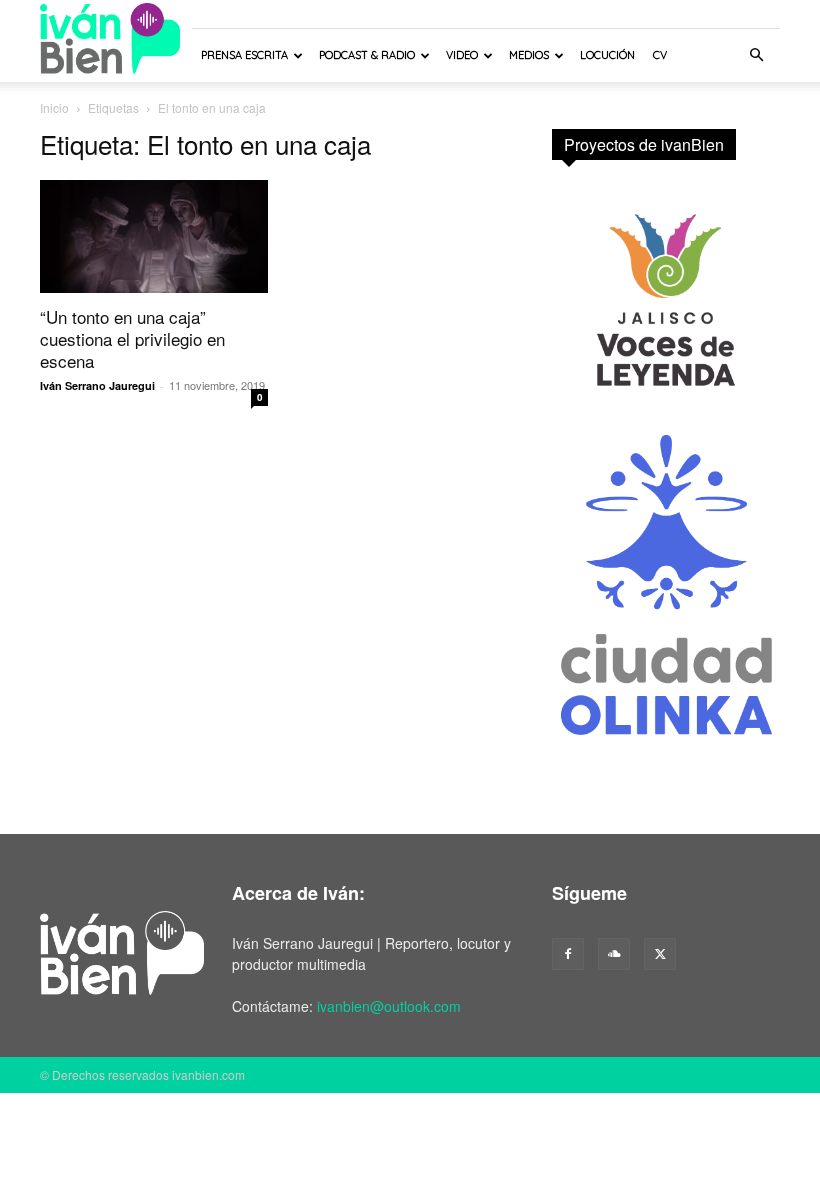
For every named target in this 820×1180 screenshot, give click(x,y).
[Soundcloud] (614, 954)
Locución (607, 55)
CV (660, 55)
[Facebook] (568, 954)
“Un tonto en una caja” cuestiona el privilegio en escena (132, 338)
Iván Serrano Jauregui (97, 385)
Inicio (54, 107)
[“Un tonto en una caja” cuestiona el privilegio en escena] (154, 236)
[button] (756, 55)
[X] (660, 954)
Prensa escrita (244, 55)
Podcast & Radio (367, 55)
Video (462, 55)
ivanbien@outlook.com (389, 1006)
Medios (529, 55)
